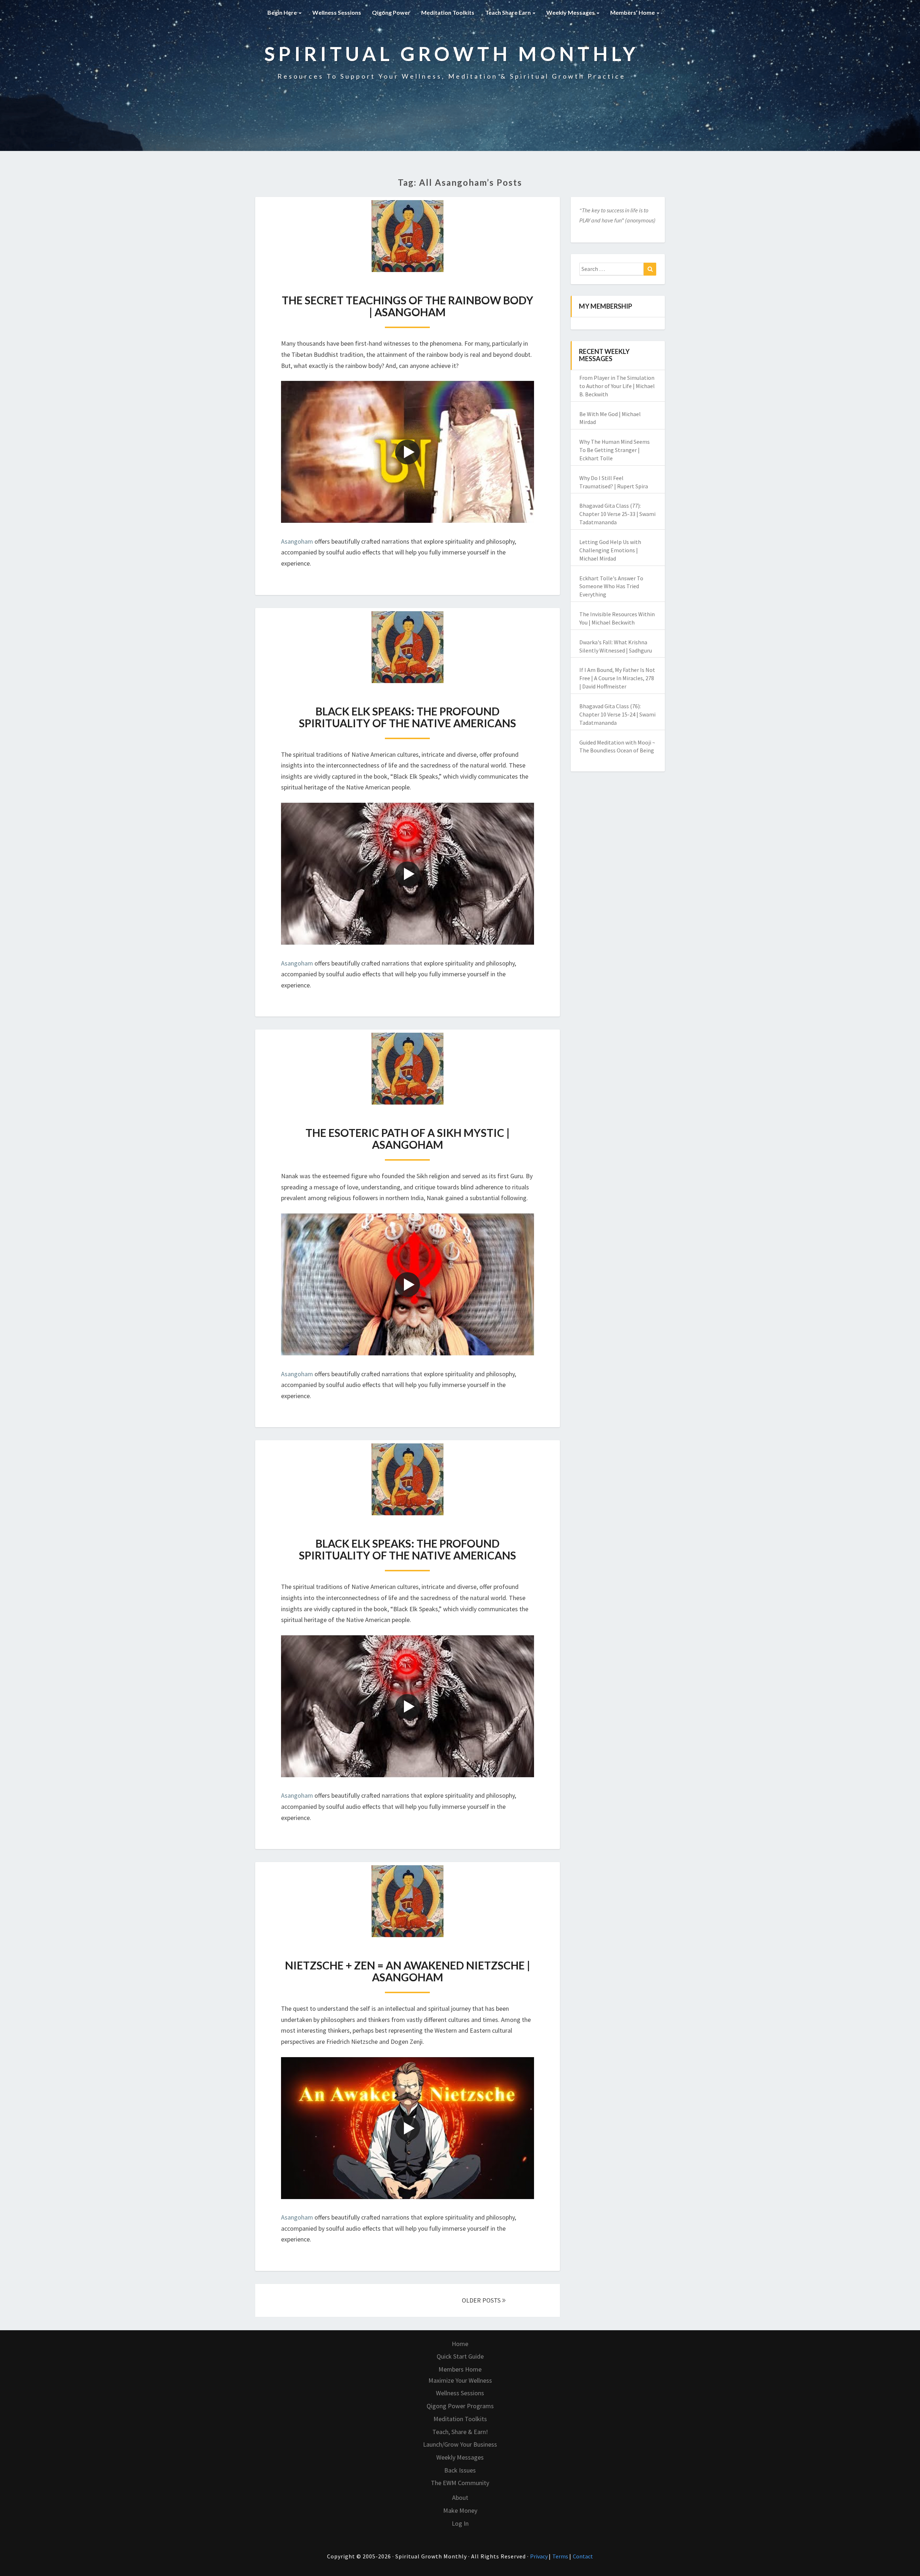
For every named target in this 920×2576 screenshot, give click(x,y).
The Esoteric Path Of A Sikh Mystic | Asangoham (408, 1139)
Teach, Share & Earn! (460, 2432)
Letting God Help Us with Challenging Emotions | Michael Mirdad (610, 550)
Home (460, 2344)
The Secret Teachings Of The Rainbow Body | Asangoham (408, 306)
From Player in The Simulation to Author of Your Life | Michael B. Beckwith (617, 386)
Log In (460, 2523)
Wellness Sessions (337, 12)
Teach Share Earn (509, 12)
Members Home (460, 2369)
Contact (583, 2556)
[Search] (650, 269)
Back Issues (460, 2470)
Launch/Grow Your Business (460, 2444)
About (460, 2497)
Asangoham (297, 541)
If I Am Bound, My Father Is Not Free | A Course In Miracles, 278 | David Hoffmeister (617, 678)
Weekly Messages (571, 12)
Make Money (460, 2510)
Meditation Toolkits (448, 12)
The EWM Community (460, 2483)
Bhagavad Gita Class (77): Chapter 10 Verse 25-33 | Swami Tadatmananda (617, 514)
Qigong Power (391, 12)
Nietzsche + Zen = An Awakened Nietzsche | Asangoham (408, 1971)
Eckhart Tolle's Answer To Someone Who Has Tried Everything (611, 586)
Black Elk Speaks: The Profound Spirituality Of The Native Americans (408, 717)
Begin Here (283, 12)
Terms (561, 2556)
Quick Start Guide (460, 2356)
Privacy (539, 2556)
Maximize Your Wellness (460, 2380)
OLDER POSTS (482, 2300)
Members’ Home (633, 12)
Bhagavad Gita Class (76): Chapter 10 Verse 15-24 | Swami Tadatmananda (617, 714)
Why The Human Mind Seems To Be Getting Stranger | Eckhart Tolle (615, 450)
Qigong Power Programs (460, 2406)
